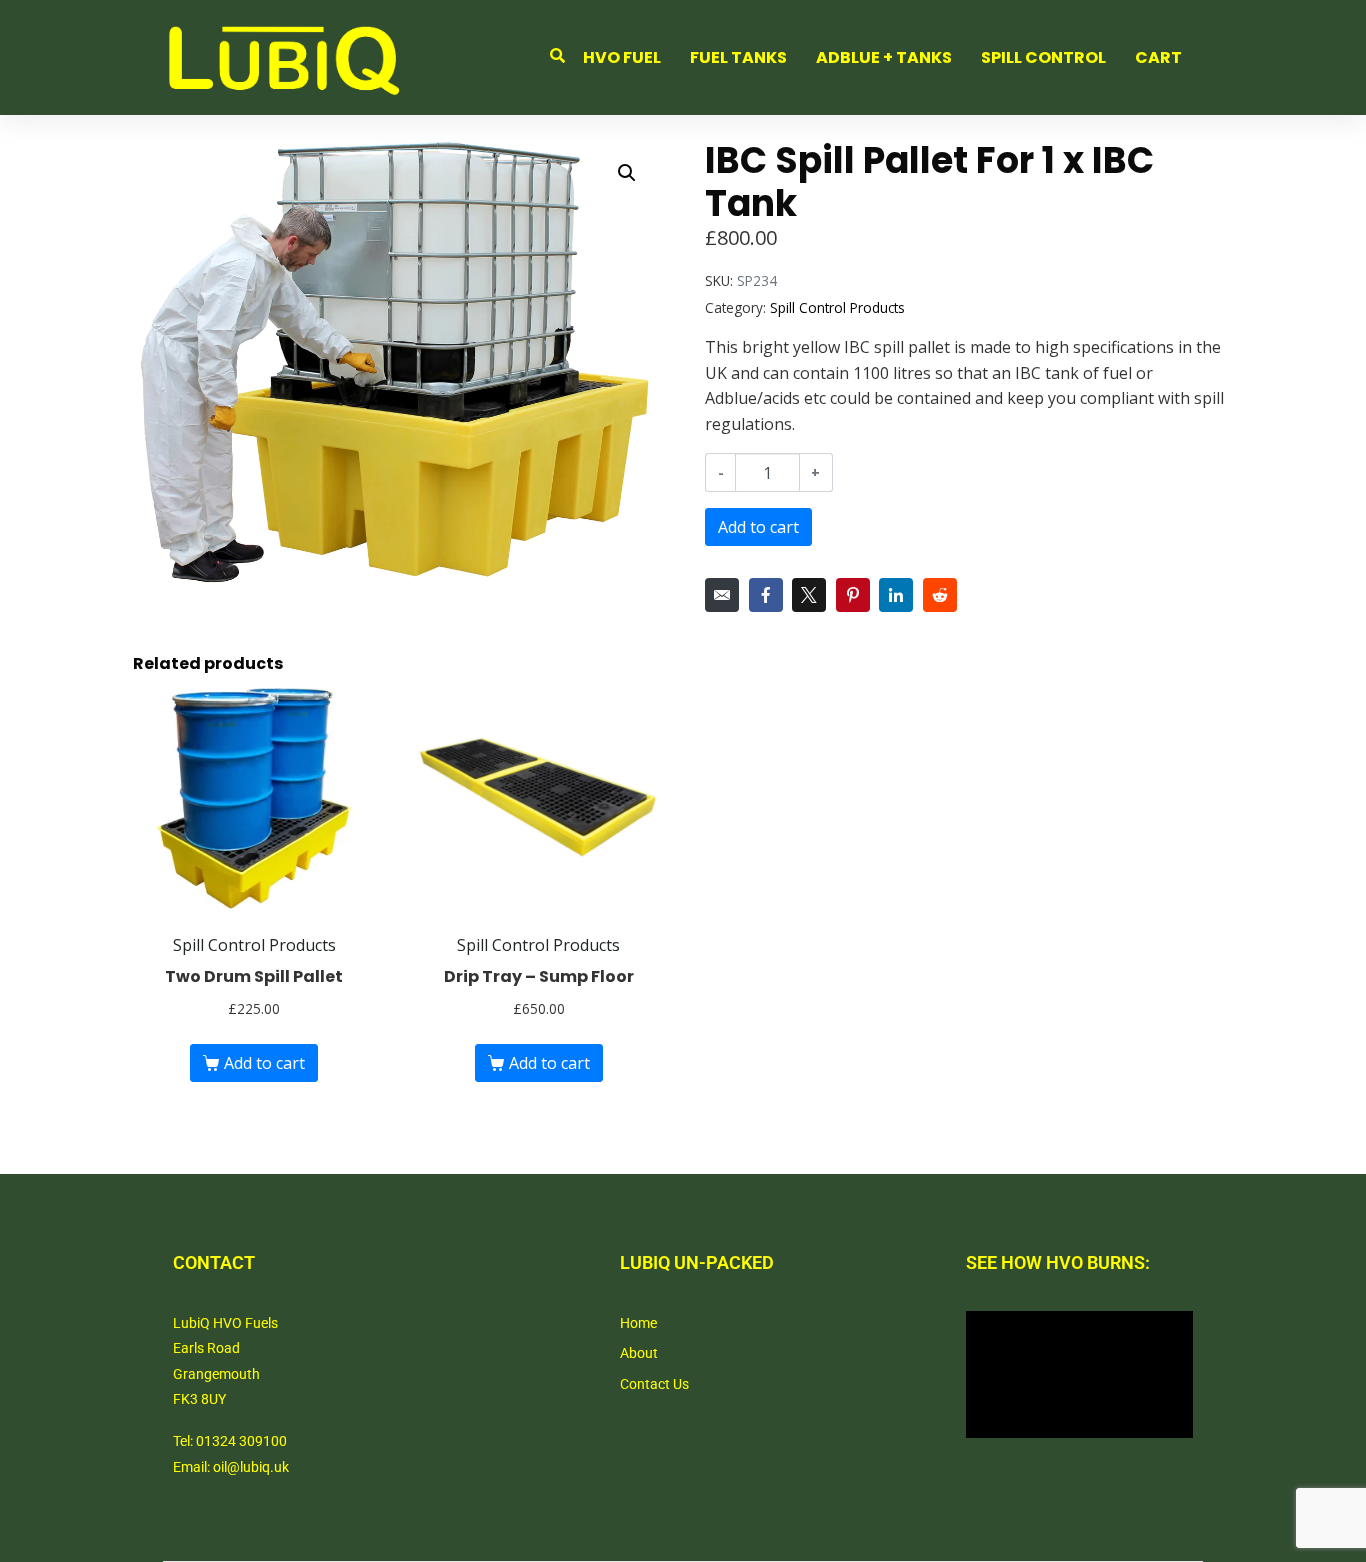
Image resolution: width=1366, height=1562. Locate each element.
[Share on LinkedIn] (896, 595)
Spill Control (1043, 57)
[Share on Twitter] (809, 595)
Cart (1158, 57)
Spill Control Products (837, 307)
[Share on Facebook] (766, 595)
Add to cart (758, 527)
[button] (627, 173)
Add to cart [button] (264, 1063)
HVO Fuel (622, 57)
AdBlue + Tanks (884, 57)
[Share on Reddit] (940, 595)
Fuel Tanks (738, 57)
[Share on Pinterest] (853, 595)
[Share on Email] (722, 595)
